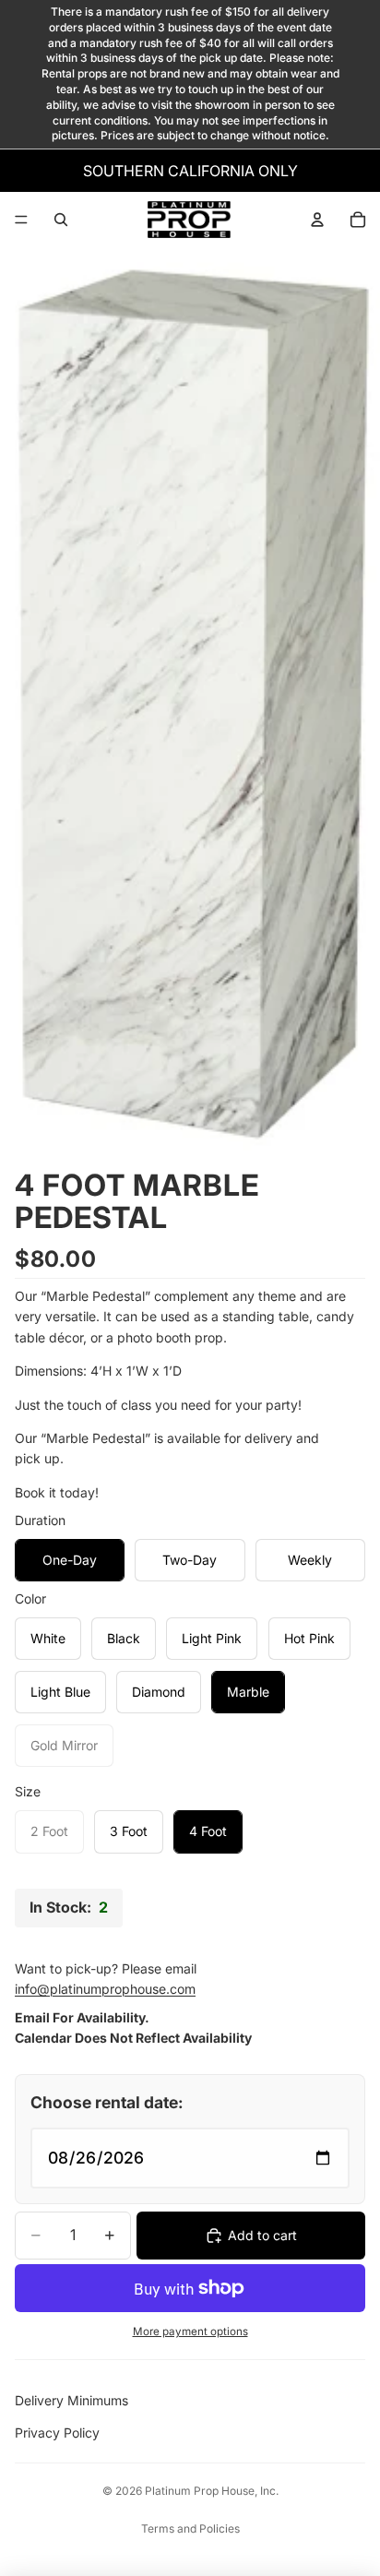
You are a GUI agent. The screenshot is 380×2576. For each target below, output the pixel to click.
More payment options (190, 2332)
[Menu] (21, 220)
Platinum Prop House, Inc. (212, 2491)
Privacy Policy (57, 2433)
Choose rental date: (107, 2102)
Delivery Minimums (71, 2400)
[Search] (61, 220)
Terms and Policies (190, 2528)
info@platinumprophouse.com (105, 1989)
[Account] (317, 220)
